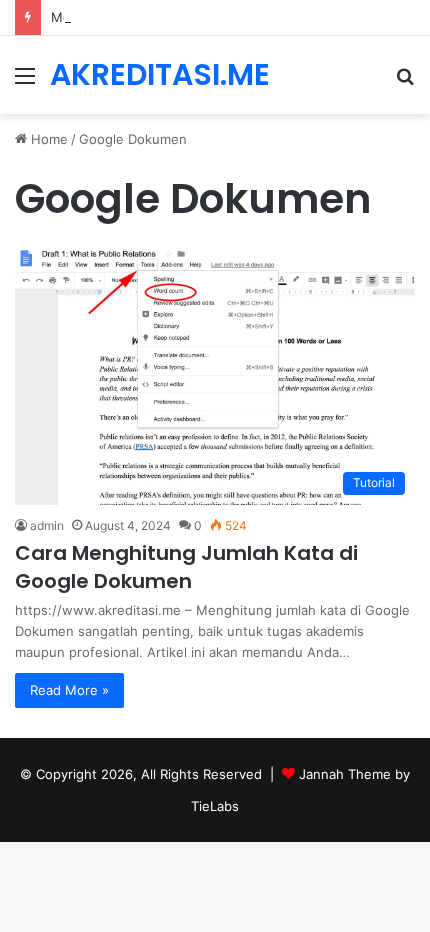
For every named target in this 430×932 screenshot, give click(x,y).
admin (47, 525)
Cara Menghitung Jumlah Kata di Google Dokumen (186, 567)
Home (47, 139)
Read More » (69, 690)
